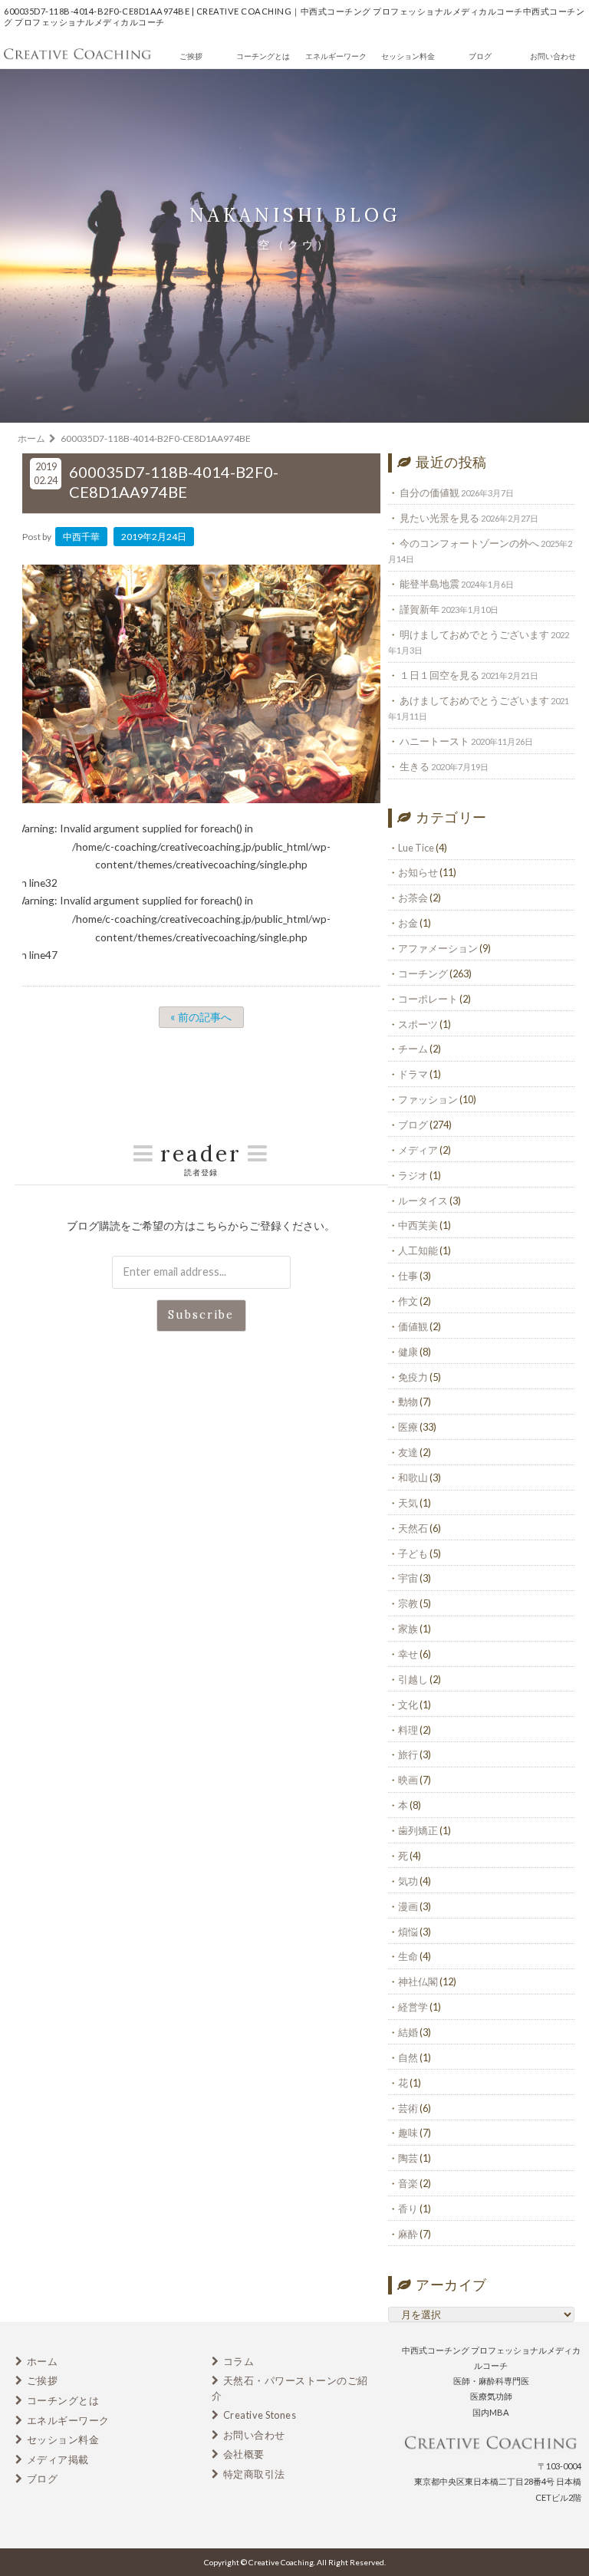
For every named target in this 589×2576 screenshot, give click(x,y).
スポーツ (418, 1024)
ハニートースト (434, 741)
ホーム (43, 2361)
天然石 (413, 1528)
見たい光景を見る (439, 518)
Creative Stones (260, 2415)
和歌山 (413, 1477)
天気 (408, 1503)
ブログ (480, 56)
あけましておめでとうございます (474, 700)
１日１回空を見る (439, 675)
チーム (413, 1049)
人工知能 (418, 1250)
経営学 (413, 2007)
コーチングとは (263, 56)
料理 (408, 1730)
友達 (408, 1452)
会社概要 (244, 2454)
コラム (239, 2361)
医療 (408, 1427)
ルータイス (423, 1201)
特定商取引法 (254, 2474)
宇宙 (408, 1578)
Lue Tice (416, 848)
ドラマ (413, 1074)
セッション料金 (408, 56)
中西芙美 (418, 1225)
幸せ (408, 1654)
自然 (408, 2057)
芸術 (408, 2108)
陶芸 (408, 2158)
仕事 (408, 1276)
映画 (408, 1780)
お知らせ (418, 872)
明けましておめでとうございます (474, 634)
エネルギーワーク (336, 56)
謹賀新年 (420, 609)
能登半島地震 (429, 584)
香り (408, 2209)
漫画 (408, 1906)
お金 (408, 923)
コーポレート (428, 999)
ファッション (428, 1099)
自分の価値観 (429, 492)
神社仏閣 (418, 1981)
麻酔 (408, 2234)
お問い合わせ (553, 56)
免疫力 (413, 1377)
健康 (408, 1352)
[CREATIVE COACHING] (77, 58)
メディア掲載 (58, 2459)
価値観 (413, 1326)
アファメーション (438, 948)
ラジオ (413, 1175)
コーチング (423, 973)
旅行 (408, 1754)
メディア (418, 1150)
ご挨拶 (191, 56)
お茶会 (413, 898)
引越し (413, 1679)
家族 (408, 1629)
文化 (408, 1705)
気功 (408, 1881)
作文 (408, 1301)
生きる (415, 766)
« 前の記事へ (201, 1018)
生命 (408, 1956)
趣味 (408, 2133)
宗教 (408, 1603)
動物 (408, 1402)
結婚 (408, 2032)
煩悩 (408, 1932)
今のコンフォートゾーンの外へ (469, 543)
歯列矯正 (418, 1830)
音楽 (408, 2183)
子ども (413, 1553)
